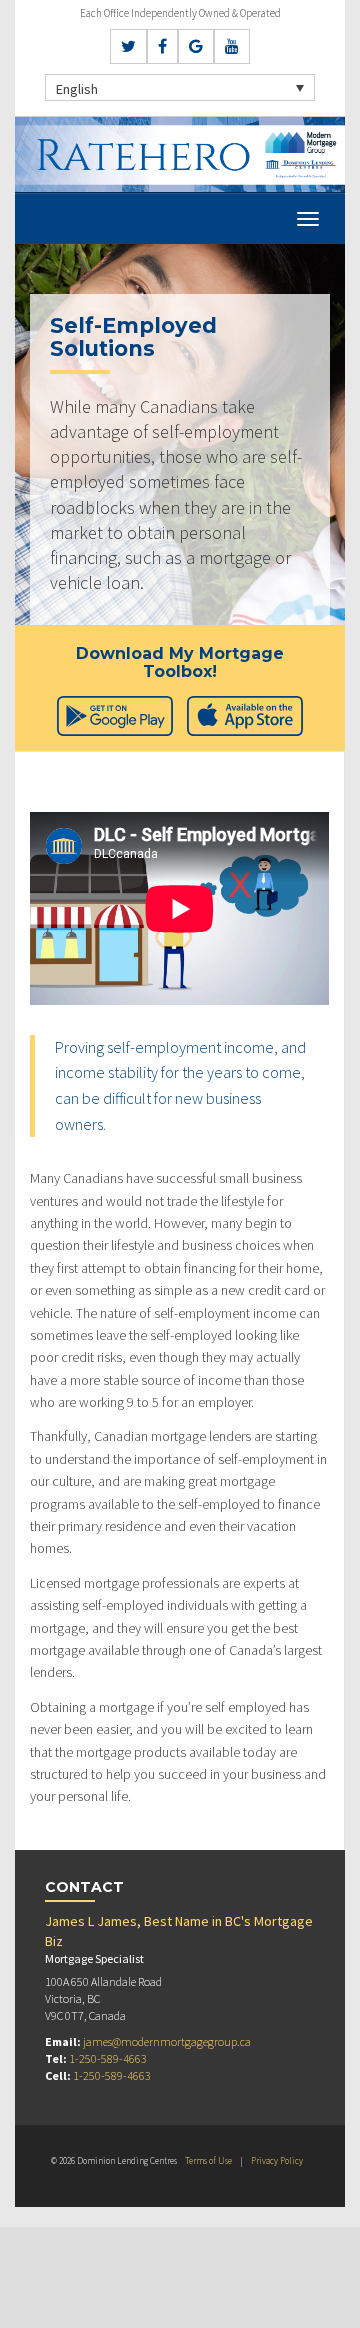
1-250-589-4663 (108, 2058)
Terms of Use (208, 2160)
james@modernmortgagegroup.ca (167, 2041)
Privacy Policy (277, 2160)
